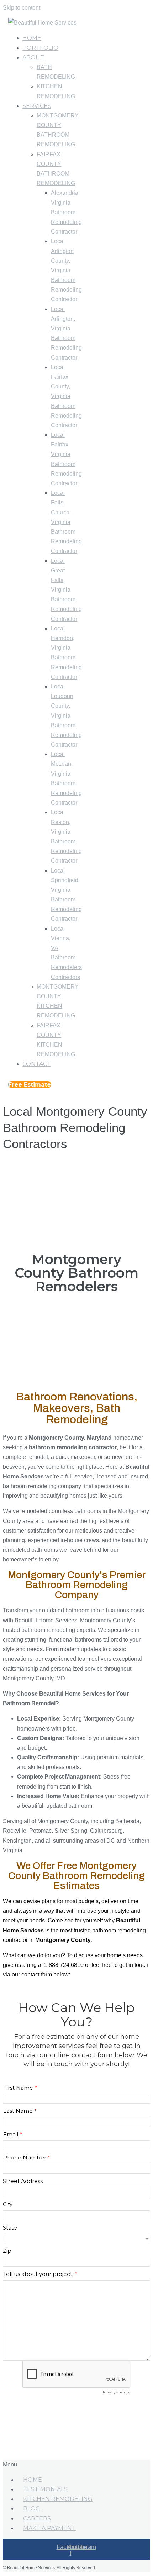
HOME (33, 2480)
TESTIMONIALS (45, 2489)
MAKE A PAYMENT (49, 2528)
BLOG (32, 2509)
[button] (30, 1085)
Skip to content (22, 8)
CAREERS (37, 2519)
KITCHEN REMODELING (58, 2499)
